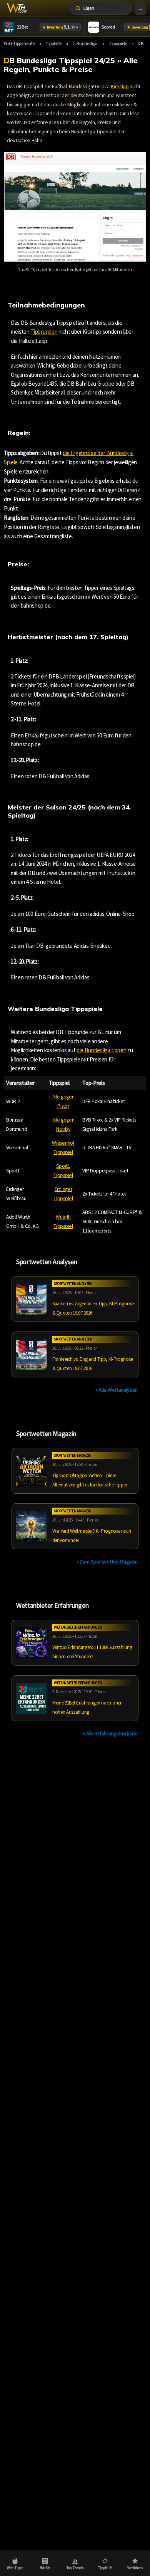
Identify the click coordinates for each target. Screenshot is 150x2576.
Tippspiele (118, 43)
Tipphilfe (54, 43)
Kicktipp (120, 86)
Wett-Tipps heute (19, 43)
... (140, 8)
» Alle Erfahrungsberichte (110, 1733)
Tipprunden (44, 332)
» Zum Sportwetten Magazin (107, 1562)
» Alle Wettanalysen (117, 1390)
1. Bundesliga (85, 43)
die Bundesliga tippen (101, 1050)
